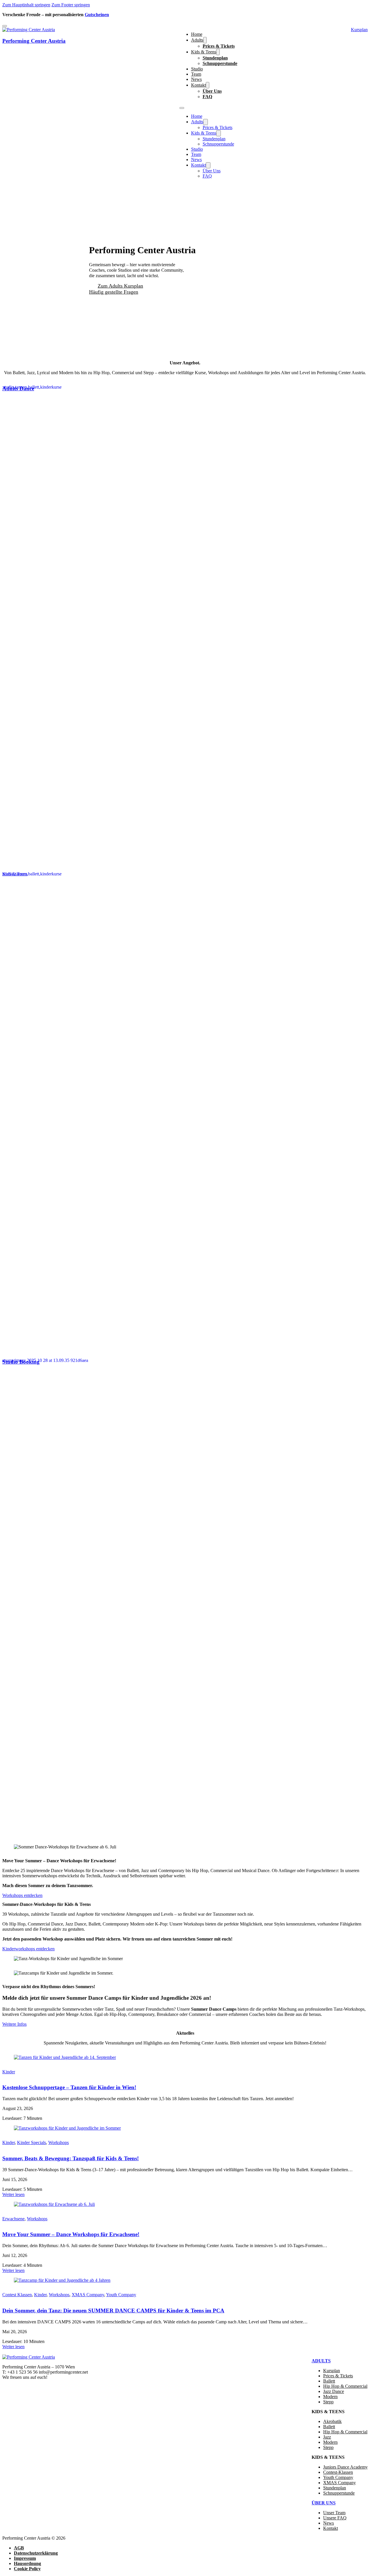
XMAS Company (88, 2295)
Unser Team (334, 2513)
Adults (197, 40)
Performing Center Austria (34, 41)
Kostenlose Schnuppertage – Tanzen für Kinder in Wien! (69, 2087)
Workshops (59, 2142)
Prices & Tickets (219, 46)
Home (197, 34)
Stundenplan (215, 58)
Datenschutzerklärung (36, 2553)
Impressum (25, 2558)
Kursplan (332, 2371)
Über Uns (212, 91)
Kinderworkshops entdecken (28, 1949)
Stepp (328, 2402)
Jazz (327, 2437)
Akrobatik (332, 2421)
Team (196, 74)
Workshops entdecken (22, 1895)
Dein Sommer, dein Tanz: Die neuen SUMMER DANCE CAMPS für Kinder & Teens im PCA (113, 2311)
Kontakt (198, 85)
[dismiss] (5, 26)
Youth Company (121, 2295)
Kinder (9, 2072)
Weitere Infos (14, 2024)
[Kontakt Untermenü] (208, 85)
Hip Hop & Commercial (345, 2386)
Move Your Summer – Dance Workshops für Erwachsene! (71, 2234)
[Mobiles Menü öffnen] (182, 108)
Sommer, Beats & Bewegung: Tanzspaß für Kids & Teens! (71, 2158)
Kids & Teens (204, 52)
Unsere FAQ (335, 2518)
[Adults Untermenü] (205, 40)
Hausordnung (27, 2563)
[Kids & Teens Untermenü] (218, 52)
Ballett (329, 2381)
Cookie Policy (27, 2569)
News (196, 79)
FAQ (207, 97)
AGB (19, 2548)
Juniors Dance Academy (345, 2467)
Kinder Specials (32, 2142)
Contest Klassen (17, 2295)
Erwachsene (13, 2219)
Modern (330, 2397)
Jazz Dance (334, 2391)
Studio (197, 69)
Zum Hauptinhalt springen (26, 5)
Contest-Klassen (338, 2472)
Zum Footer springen (71, 5)
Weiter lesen (13, 2194)
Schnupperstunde (220, 63)
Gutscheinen (97, 15)
